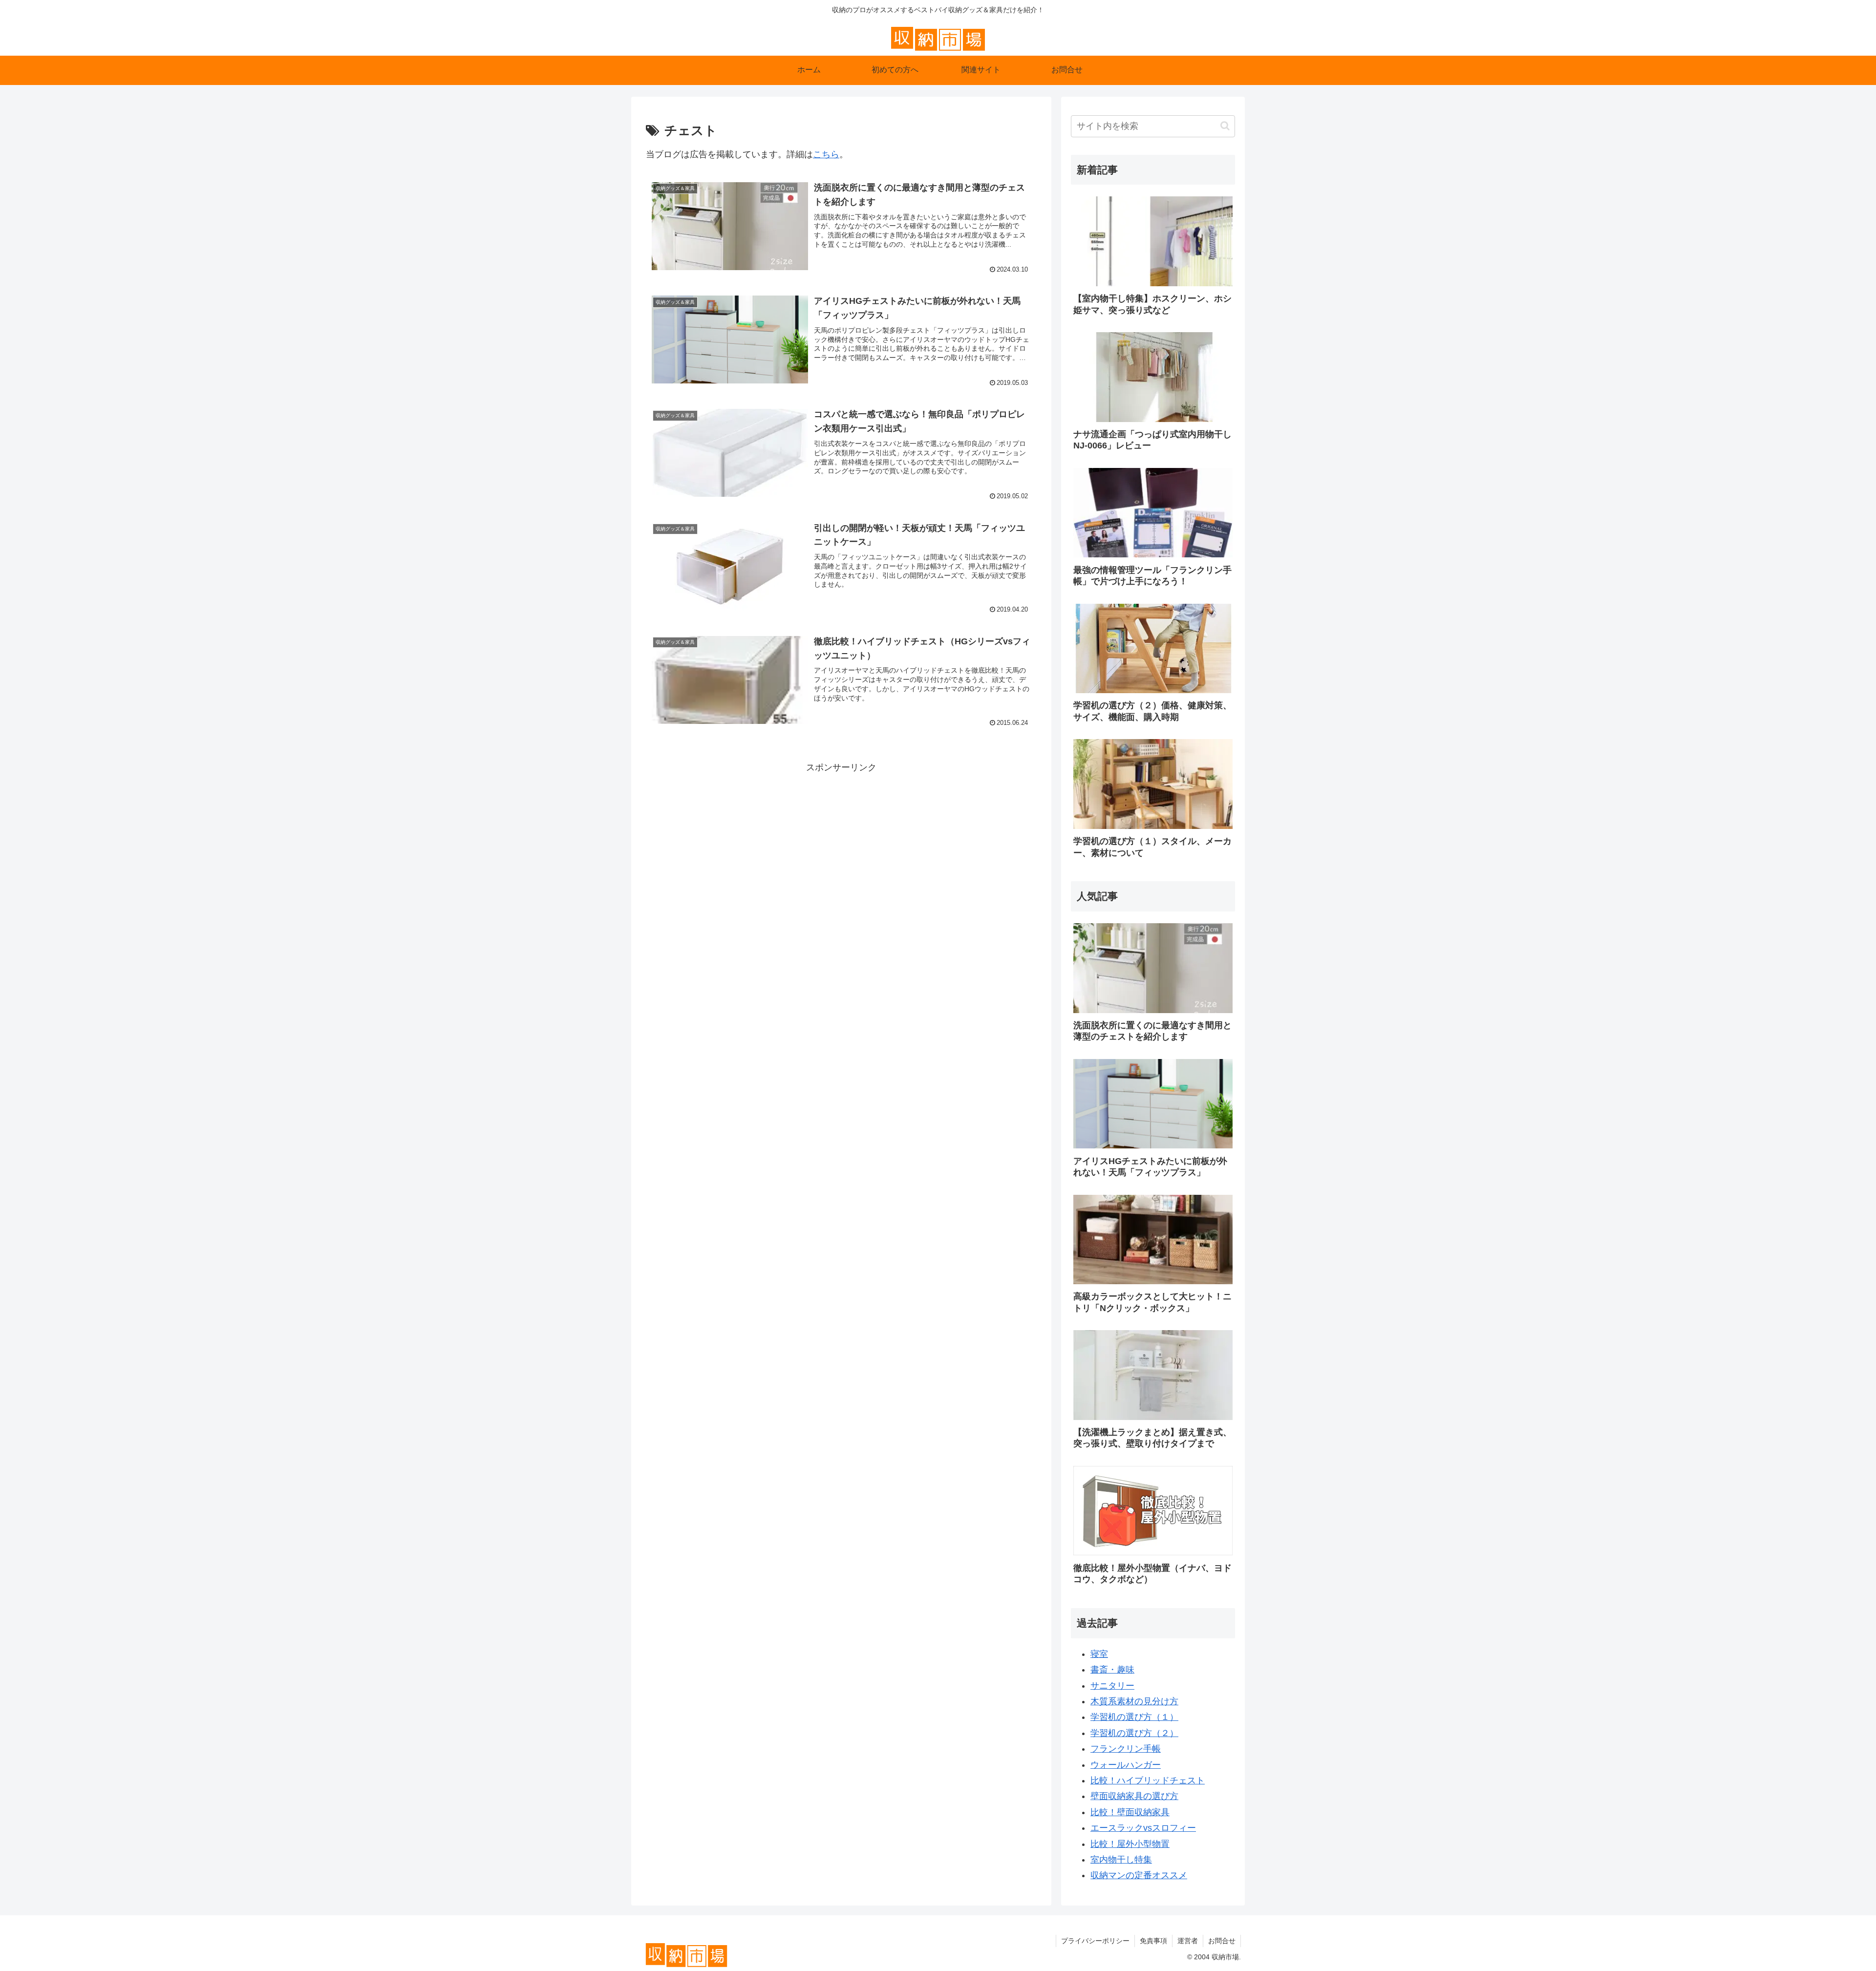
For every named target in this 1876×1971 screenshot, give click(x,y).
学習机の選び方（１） (1134, 1717)
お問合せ (1222, 1941)
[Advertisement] (841, 844)
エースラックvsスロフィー (1143, 1828)
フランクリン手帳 (1126, 1749)
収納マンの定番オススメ (1139, 1875)
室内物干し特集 (1121, 1860)
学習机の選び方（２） (1134, 1733)
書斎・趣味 (1112, 1670)
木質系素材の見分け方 (1134, 1701)
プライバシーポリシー (1095, 1941)
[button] (1225, 126)
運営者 (1188, 1941)
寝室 (1099, 1654)
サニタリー (1112, 1686)
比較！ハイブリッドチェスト (1148, 1780)
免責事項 (1153, 1941)
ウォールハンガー (1126, 1765)
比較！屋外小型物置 (1130, 1844)
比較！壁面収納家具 (1130, 1812)
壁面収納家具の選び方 (1134, 1796)
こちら (826, 154)
